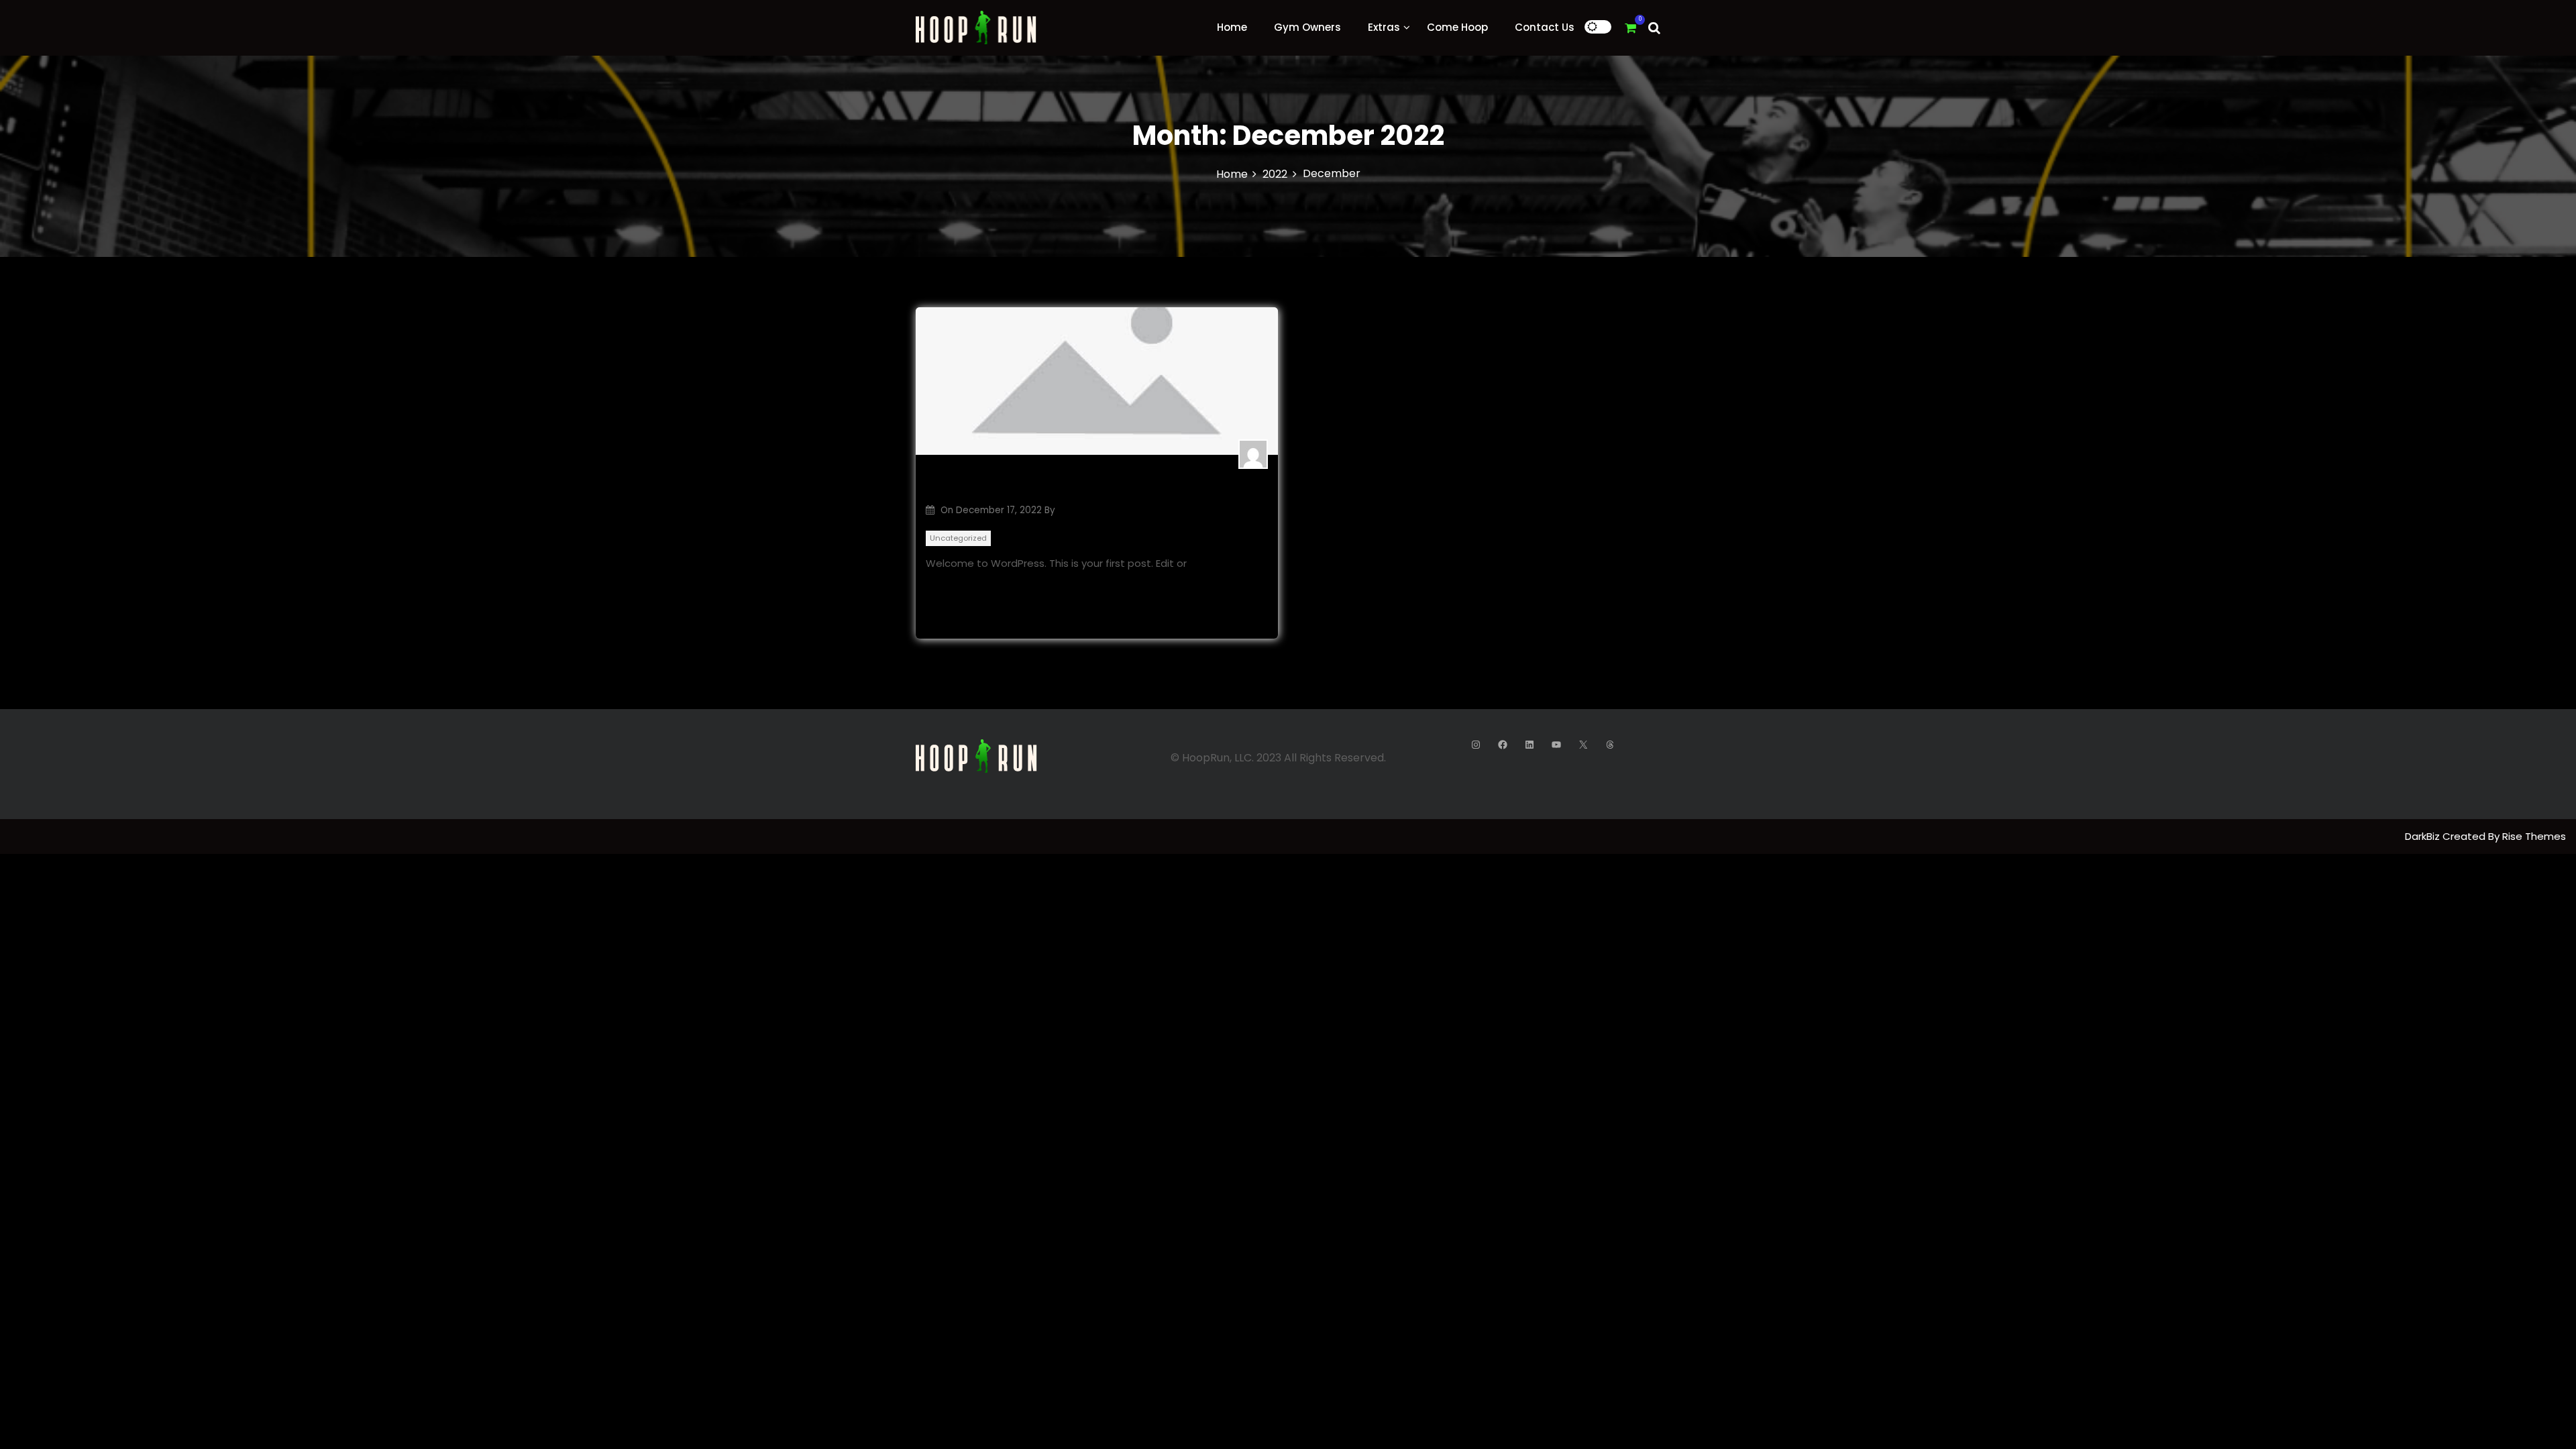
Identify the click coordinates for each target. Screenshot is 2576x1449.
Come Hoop (1457, 27)
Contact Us (1545, 27)
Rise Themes (2534, 836)
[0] (1630, 28)
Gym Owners (1307, 27)
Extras (1384, 27)
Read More (953, 585)
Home (1232, 27)
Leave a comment (1221, 615)
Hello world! (969, 485)
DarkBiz (2424, 836)
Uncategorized (958, 538)
